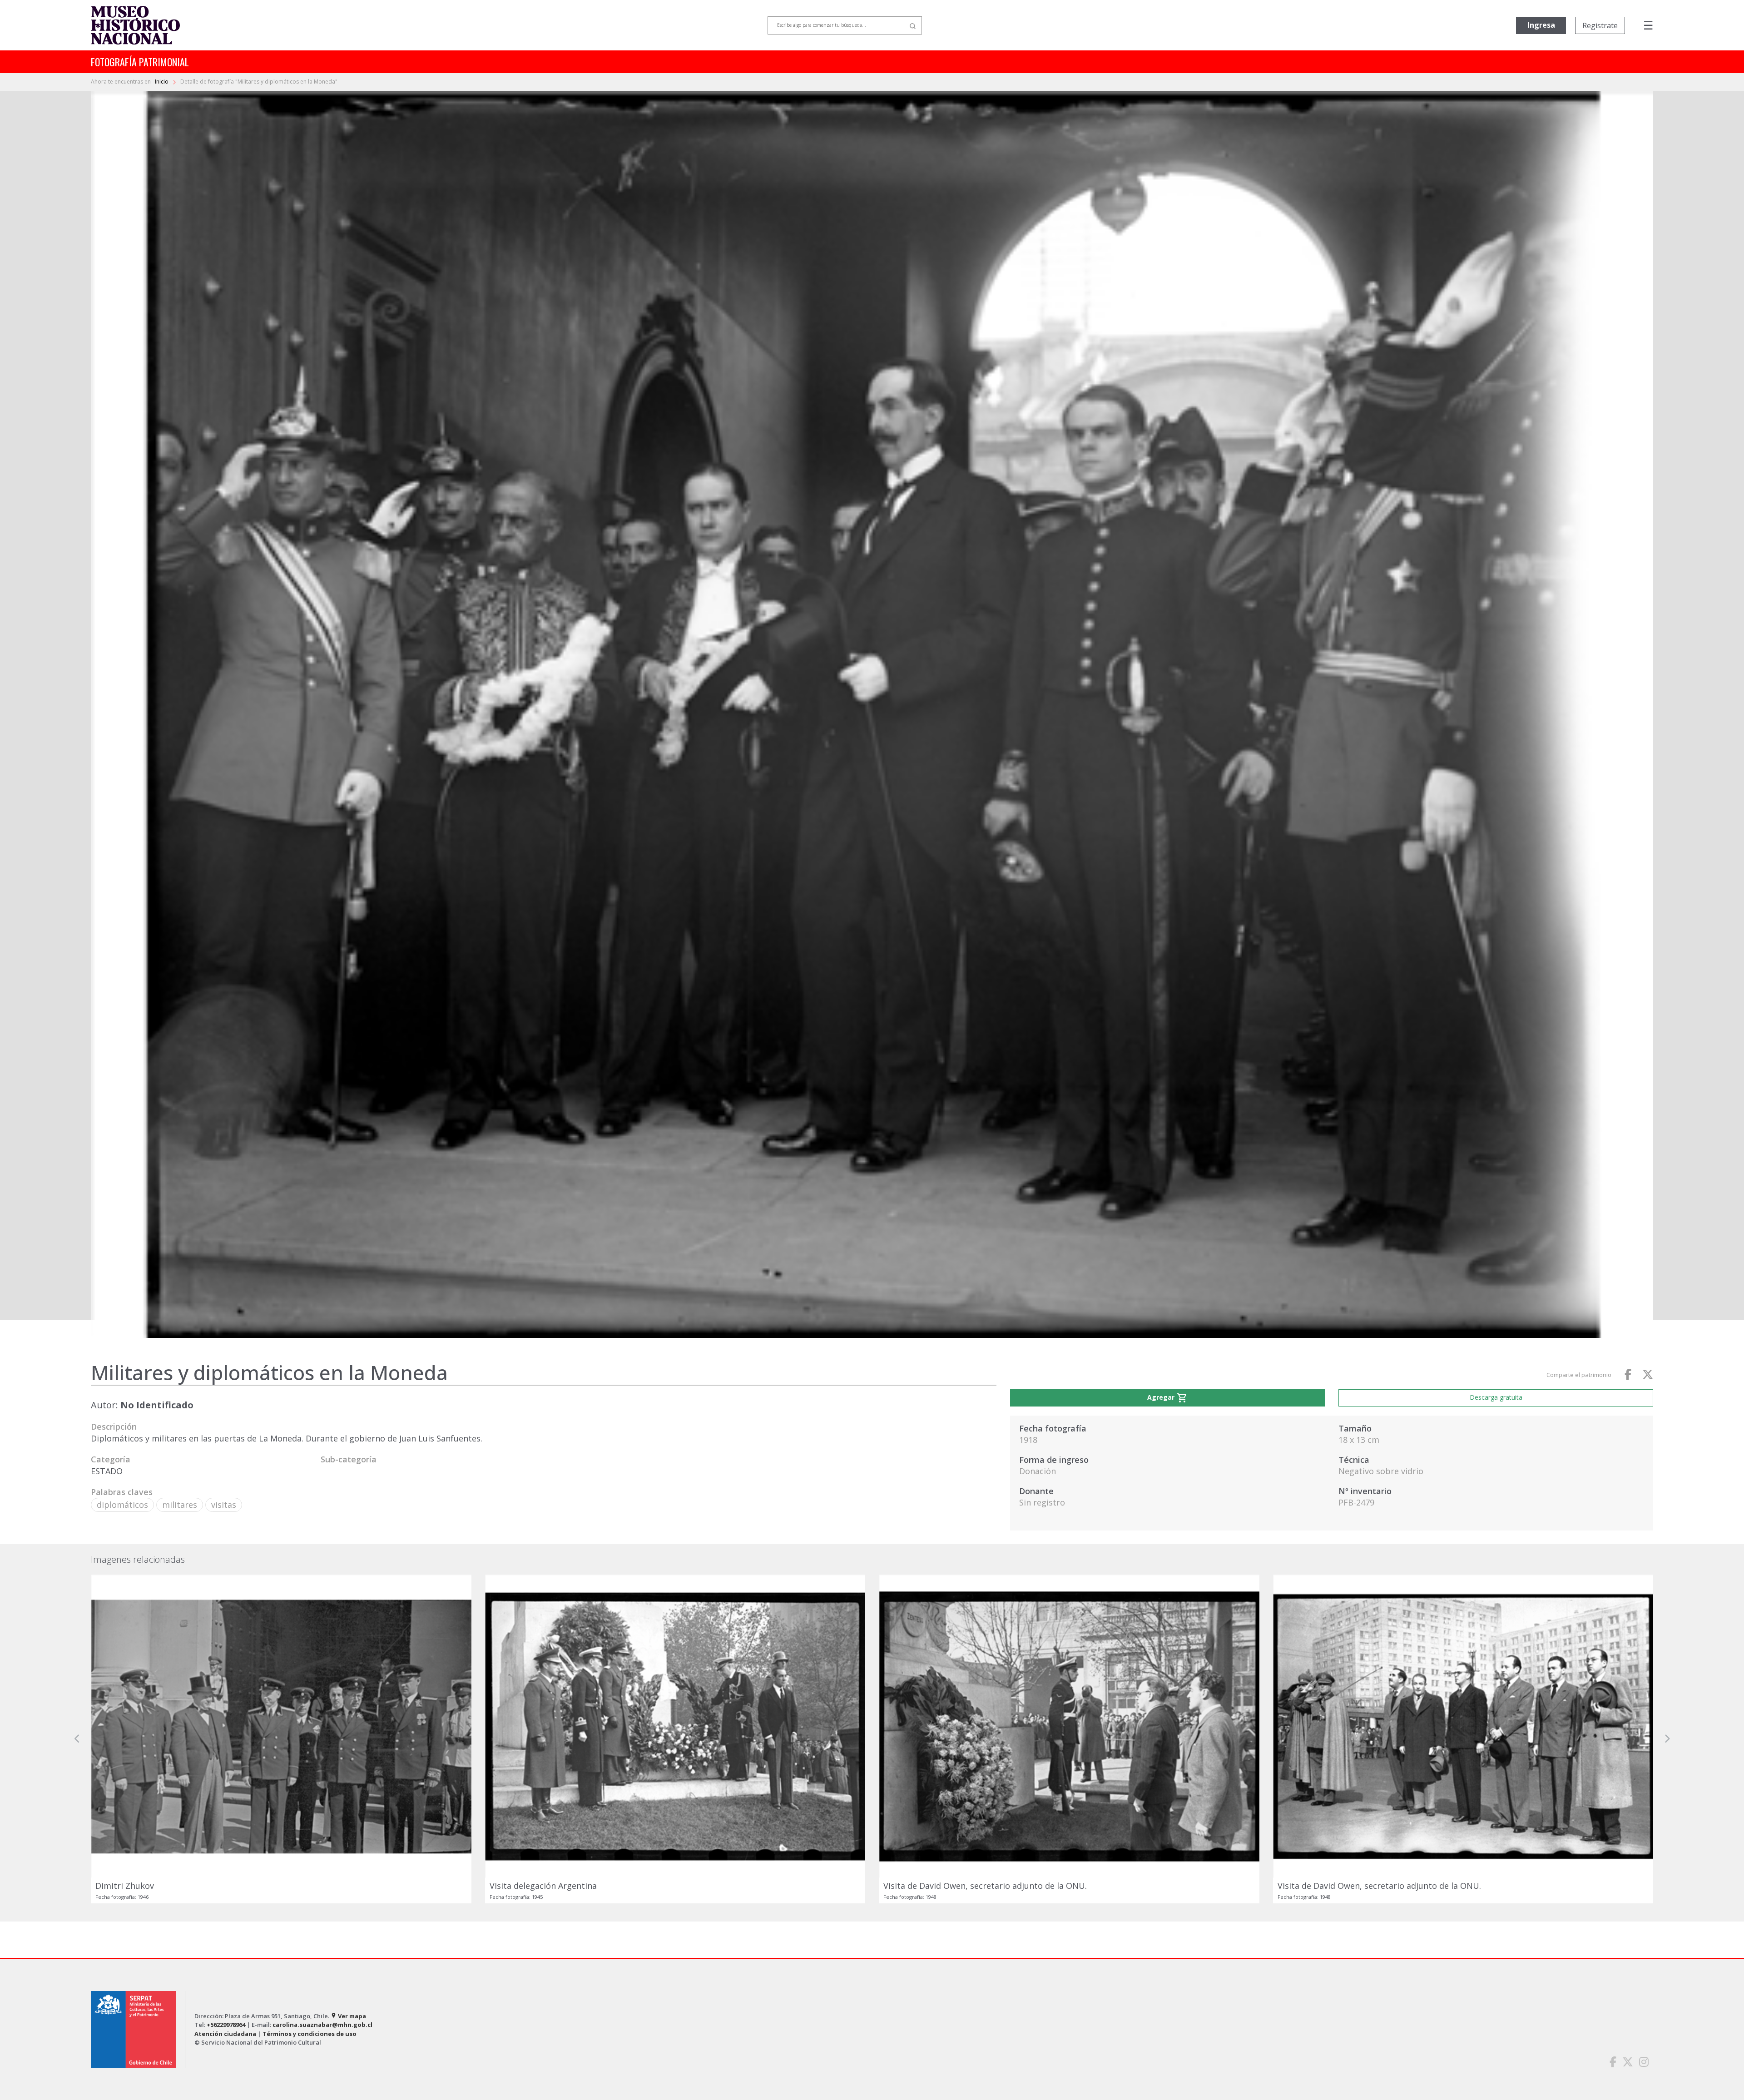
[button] (77, 1825)
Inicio (162, 82)
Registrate (1600, 25)
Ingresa (1541, 25)
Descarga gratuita (1496, 1397)
